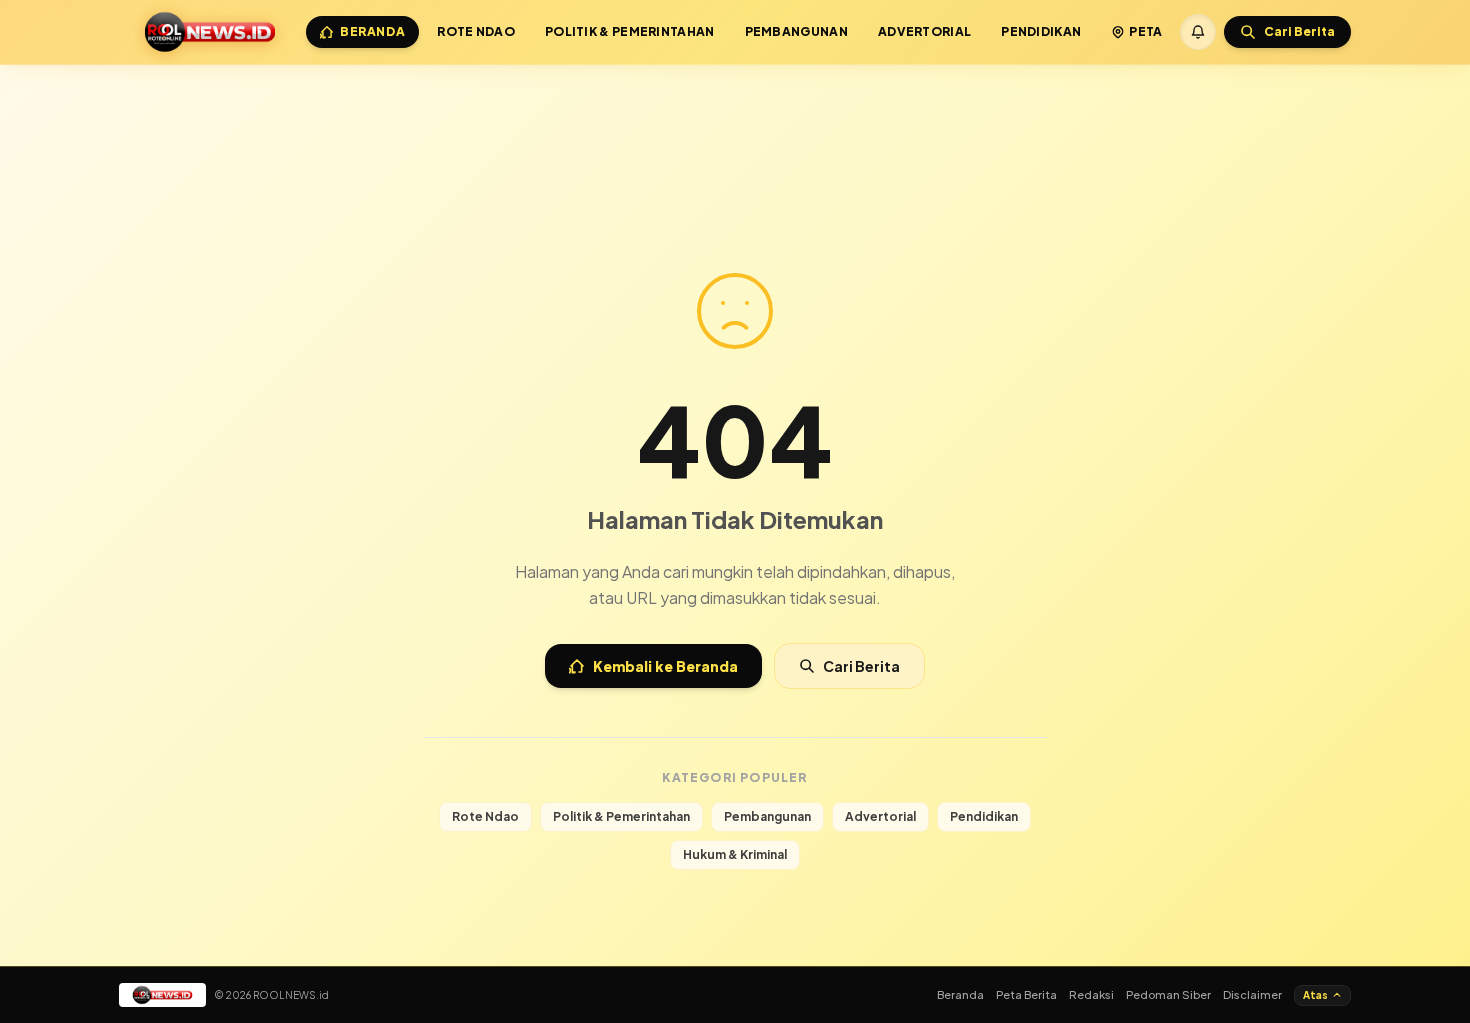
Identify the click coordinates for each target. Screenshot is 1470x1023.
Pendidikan (1041, 31)
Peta (1145, 31)
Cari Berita (861, 666)
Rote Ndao (476, 31)
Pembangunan (796, 31)
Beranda (372, 31)
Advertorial (924, 31)
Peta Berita (1026, 994)
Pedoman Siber (1168, 994)
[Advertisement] (735, 118)
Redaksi (1091, 994)
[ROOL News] (210, 32)
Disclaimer (1252, 994)
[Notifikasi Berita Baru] (1198, 32)
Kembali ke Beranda (665, 666)
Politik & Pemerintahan (630, 31)
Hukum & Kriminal (735, 854)
